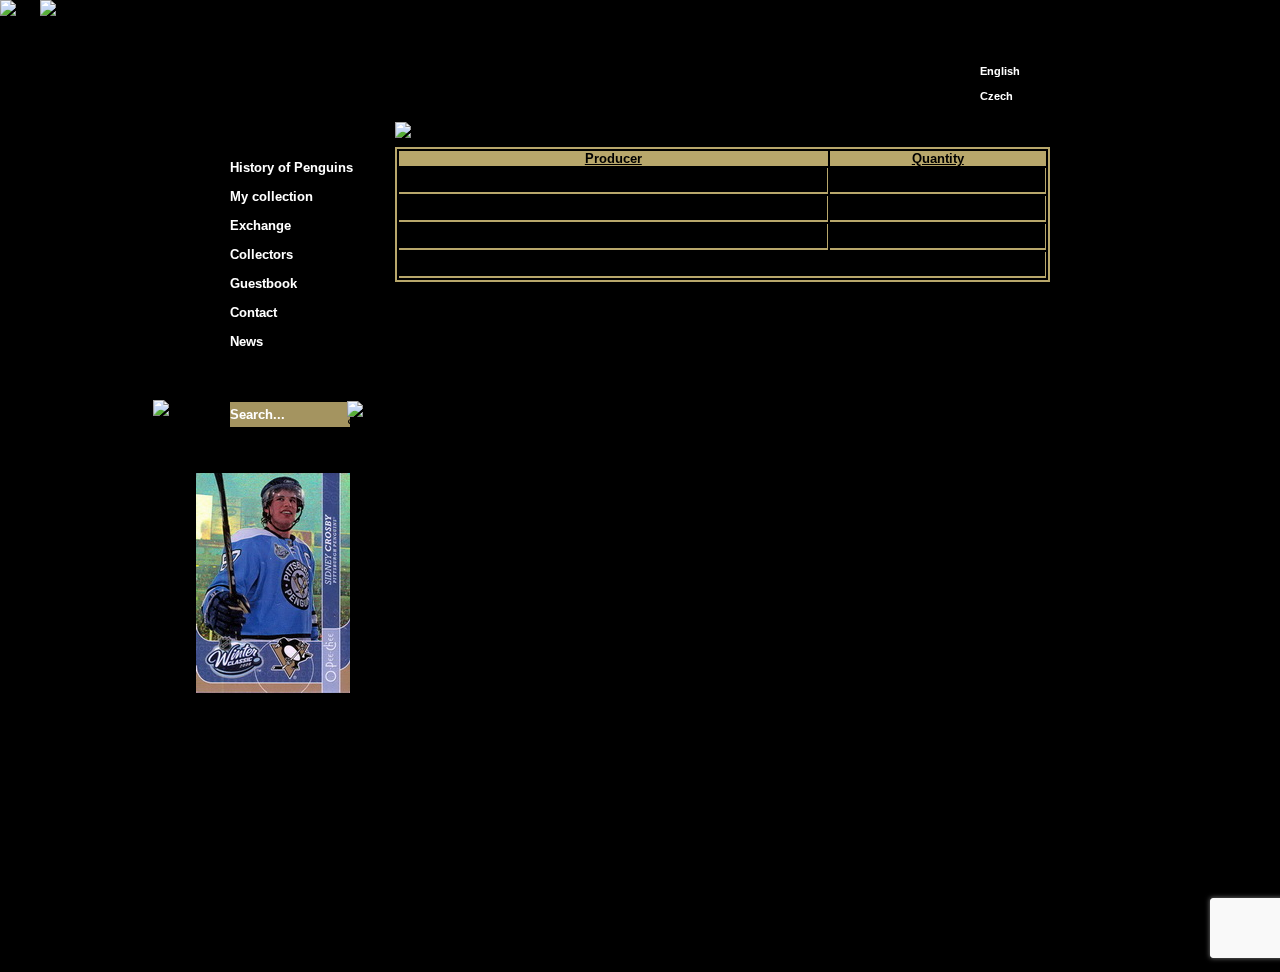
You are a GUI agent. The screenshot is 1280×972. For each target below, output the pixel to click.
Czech (996, 96)
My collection (470, 131)
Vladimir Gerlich (726, 929)
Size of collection (253, 378)
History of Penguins (291, 167)
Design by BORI (834, 929)
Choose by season (579, 131)
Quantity (938, 158)
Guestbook (263, 283)
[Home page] (966, 17)
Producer (613, 158)
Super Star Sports (613, 236)
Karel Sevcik (784, 914)
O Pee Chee (612, 208)
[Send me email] (996, 22)
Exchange (260, 225)
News (246, 341)
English (1000, 71)
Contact (253, 312)
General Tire (613, 180)
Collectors (261, 254)
